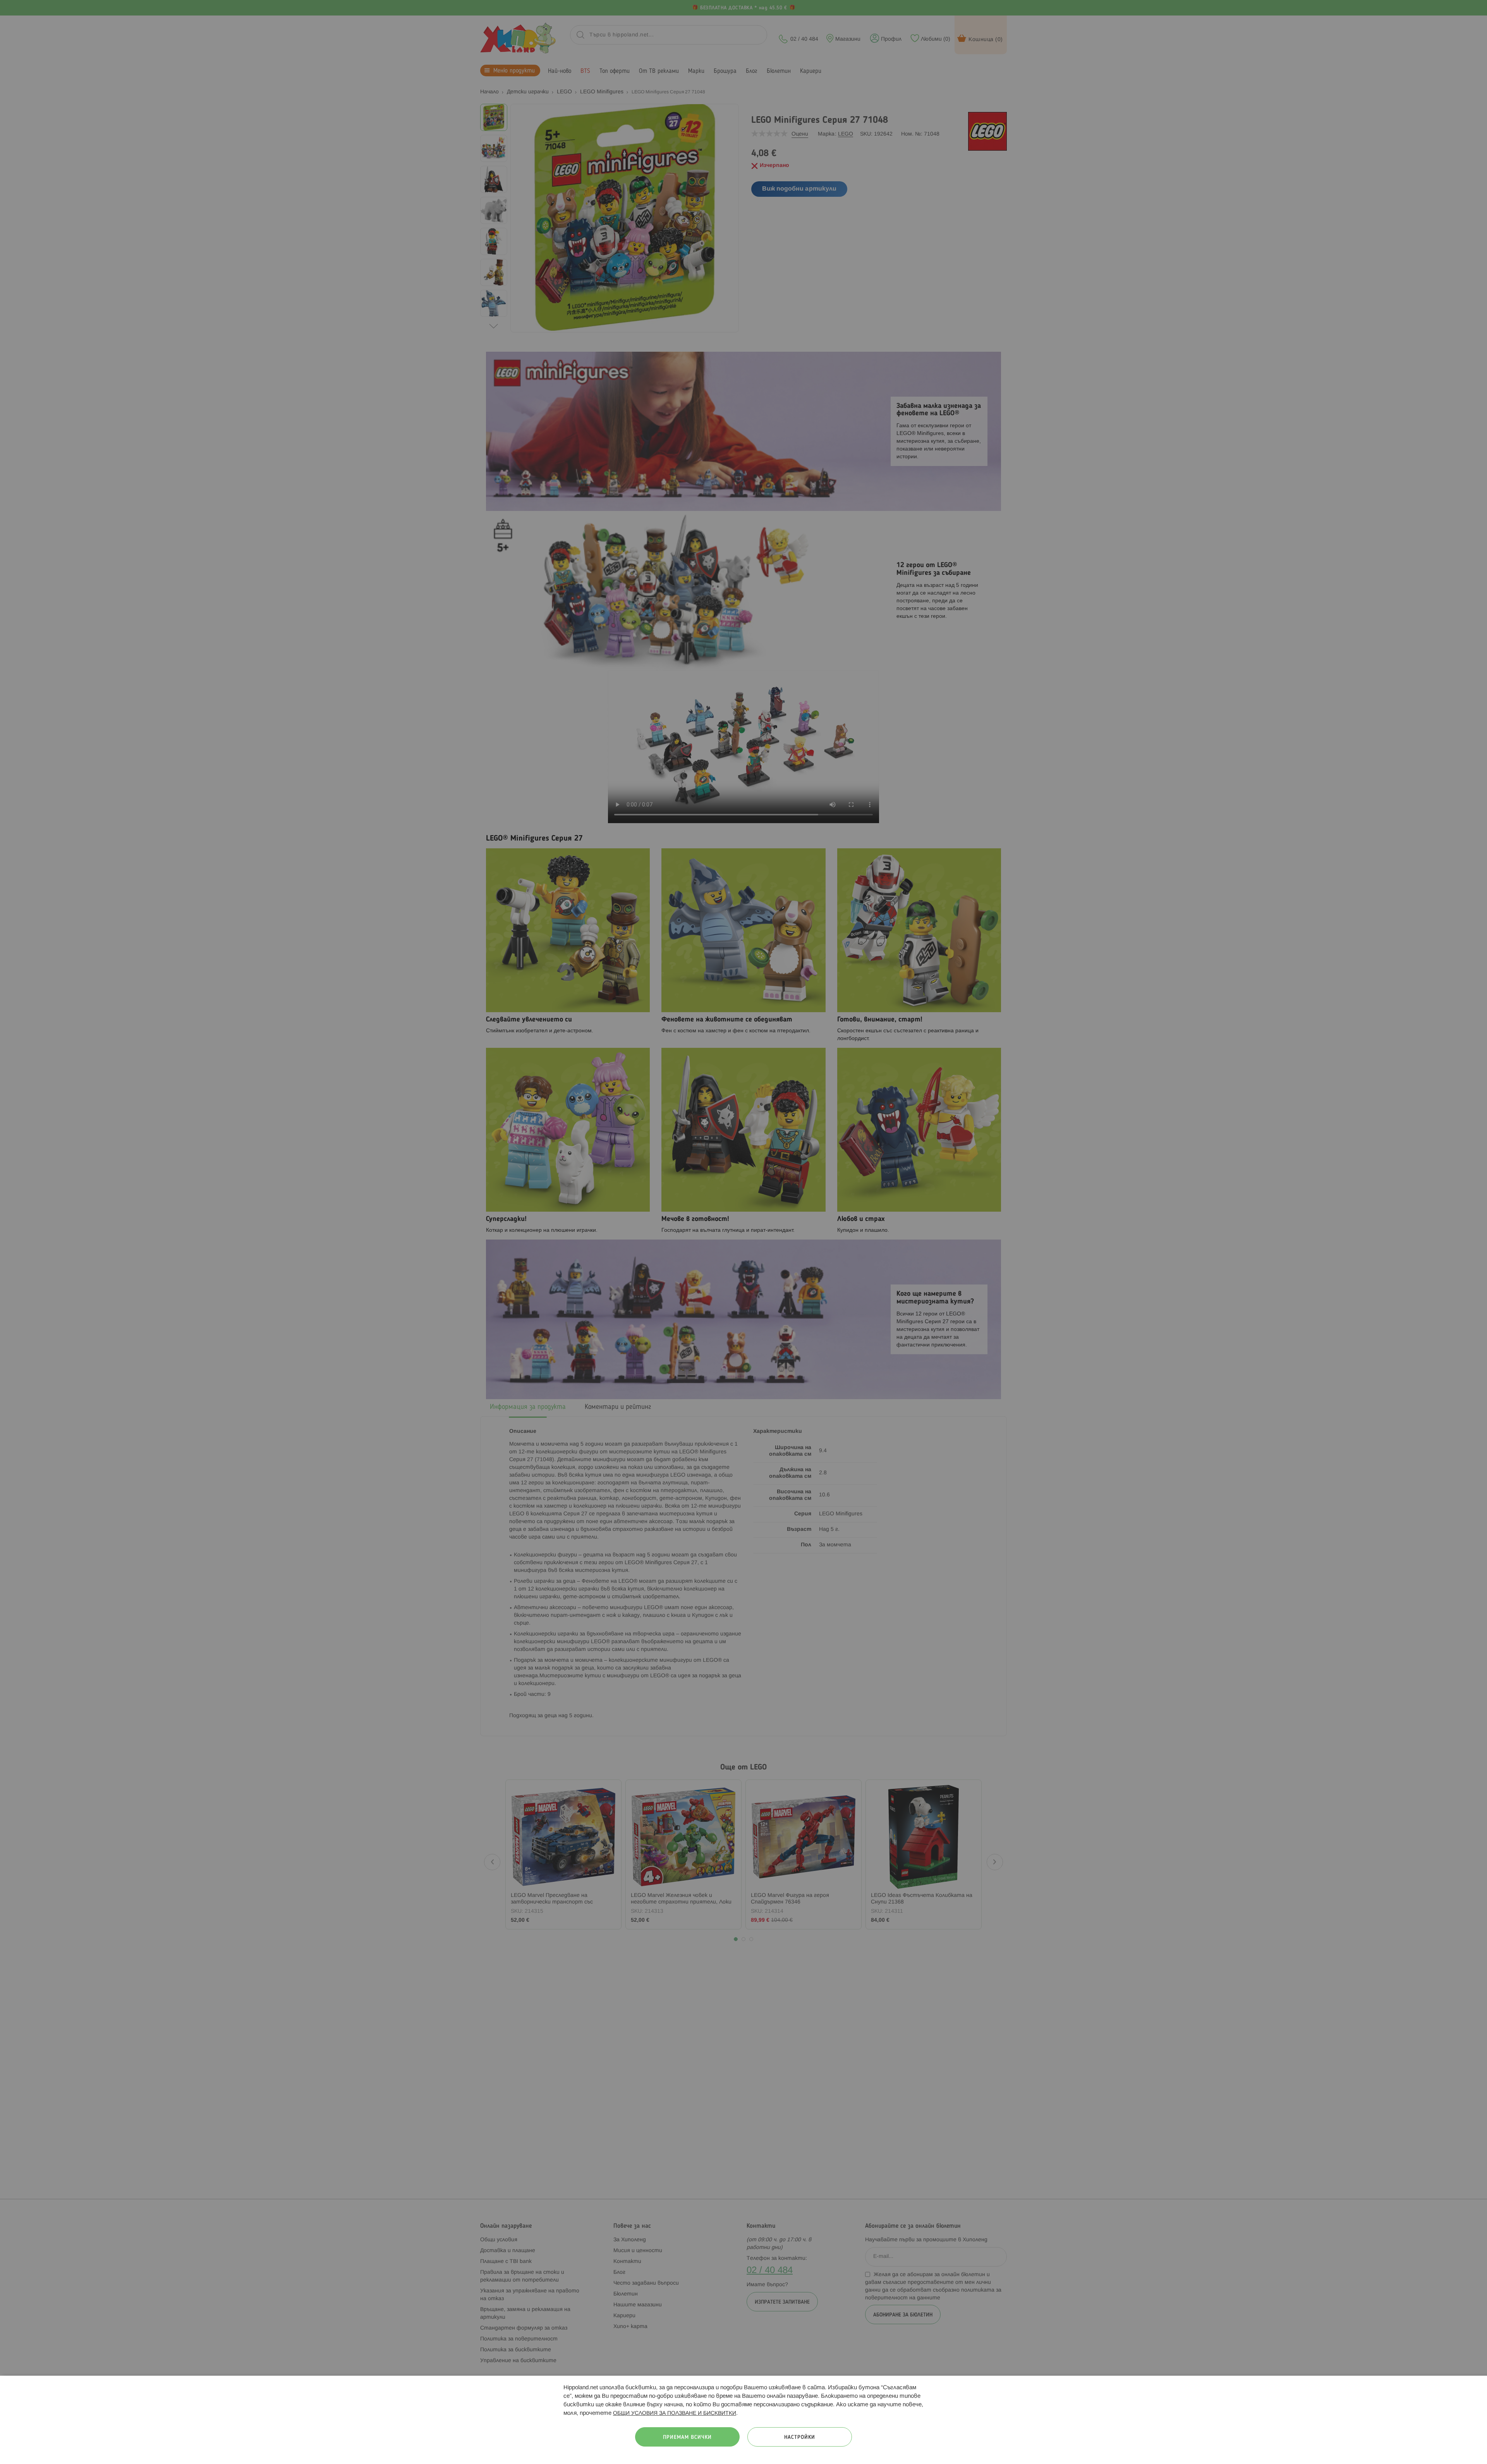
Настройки (800, 2437)
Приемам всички (687, 2437)
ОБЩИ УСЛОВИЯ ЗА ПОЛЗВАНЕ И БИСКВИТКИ (675, 2413)
